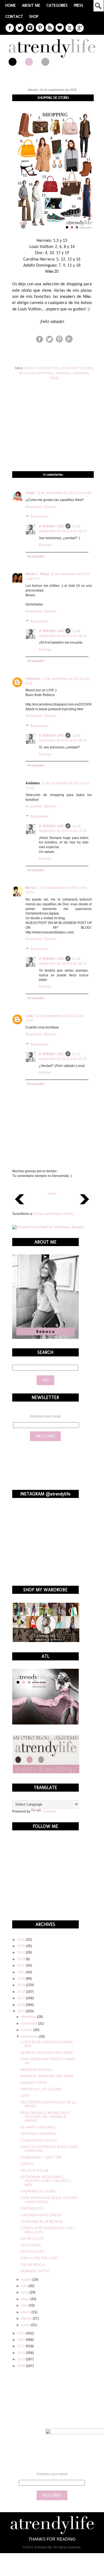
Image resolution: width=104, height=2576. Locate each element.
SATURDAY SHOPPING (39, 2134)
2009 (21, 2366)
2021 (21, 1972)
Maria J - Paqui (37, 574)
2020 (21, 1979)
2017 (21, 1998)
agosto (27, 2280)
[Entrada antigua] (84, 1206)
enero (26, 2325)
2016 (21, 2005)
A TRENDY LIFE (51, 526)
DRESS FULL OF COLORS (41, 2089)
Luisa (30, 1016)
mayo (26, 2299)
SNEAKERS (81, 373)
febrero (27, 2319)
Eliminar (50, 507)
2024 (21, 1952)
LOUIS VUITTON (73, 368)
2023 (21, 1959)
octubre (27, 2030)
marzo (26, 2312)
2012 (21, 2346)
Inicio (52, 1194)
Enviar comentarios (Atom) (54, 1214)
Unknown (33, 679)
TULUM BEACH (33, 2265)
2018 (21, 1992)
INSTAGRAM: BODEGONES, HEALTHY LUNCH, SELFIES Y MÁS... (46, 2181)
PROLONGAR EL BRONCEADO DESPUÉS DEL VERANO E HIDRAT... (45, 2117)
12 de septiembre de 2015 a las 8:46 (64, 493)
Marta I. (31, 888)
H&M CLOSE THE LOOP (39, 2258)
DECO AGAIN (31, 2245)
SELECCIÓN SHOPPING (36, 373)
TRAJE (54, 378)
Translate (49, 1811)
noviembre (30, 2023)
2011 (21, 2353)
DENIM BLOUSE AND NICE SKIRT (47, 2053)
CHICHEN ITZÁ (32, 2208)
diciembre (29, 2017)
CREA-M (27, 2164)
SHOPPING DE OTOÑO (38, 2191)
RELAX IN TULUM (34, 2171)
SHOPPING (63, 373)
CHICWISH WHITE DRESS (41, 2215)
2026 (21, 1940)
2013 (21, 2340)
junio (25, 2292)
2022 (21, 1966)
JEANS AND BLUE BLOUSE (42, 2222)
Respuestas (40, 517)
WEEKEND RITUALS (36, 2070)
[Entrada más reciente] (20, 1206)
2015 (21, 2011)
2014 (21, 2333)
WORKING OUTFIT (35, 2271)
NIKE (89, 368)
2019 (21, 1985)
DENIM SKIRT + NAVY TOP (41, 2157)
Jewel (30, 493)
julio (25, 2286)
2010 (21, 2359)
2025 (21, 1946)
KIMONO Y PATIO (34, 2083)
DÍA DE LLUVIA (32, 2239)
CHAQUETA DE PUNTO (39, 2140)
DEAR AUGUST (32, 2252)
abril (25, 2305)
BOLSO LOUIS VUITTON (42, 368)
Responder (34, 507)
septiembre (30, 2037)
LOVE (25, 2096)
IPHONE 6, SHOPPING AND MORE (47, 2076)
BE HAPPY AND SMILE (38, 2127)
